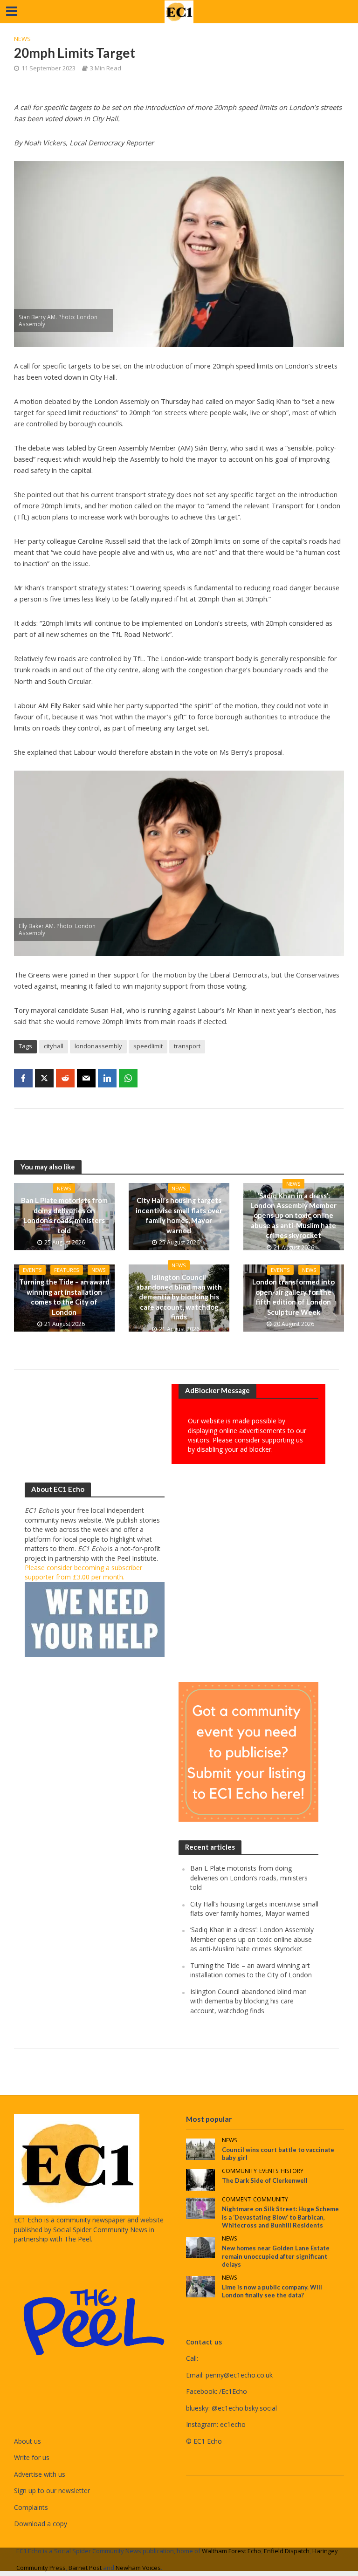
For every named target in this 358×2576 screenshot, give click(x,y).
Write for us (32, 2457)
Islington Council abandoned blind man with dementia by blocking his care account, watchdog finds (179, 1297)
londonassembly (98, 1046)
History (292, 2171)
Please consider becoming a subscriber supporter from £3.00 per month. (83, 1572)
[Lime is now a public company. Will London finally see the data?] (200, 2286)
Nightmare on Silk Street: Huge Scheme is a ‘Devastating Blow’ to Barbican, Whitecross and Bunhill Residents (280, 2217)
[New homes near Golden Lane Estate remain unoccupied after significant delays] (200, 2247)
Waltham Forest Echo (231, 2551)
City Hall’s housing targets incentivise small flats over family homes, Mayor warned (179, 1215)
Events (32, 1270)
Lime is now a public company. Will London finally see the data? (272, 2291)
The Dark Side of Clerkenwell (265, 2180)
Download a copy (41, 2524)
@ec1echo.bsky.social (244, 2408)
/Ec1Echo (233, 2391)
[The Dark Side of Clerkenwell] (200, 2179)
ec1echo (233, 2424)
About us (28, 2441)
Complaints (31, 2507)
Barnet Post (85, 2568)
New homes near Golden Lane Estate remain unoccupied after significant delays (276, 2256)
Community (239, 2171)
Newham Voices (138, 2568)
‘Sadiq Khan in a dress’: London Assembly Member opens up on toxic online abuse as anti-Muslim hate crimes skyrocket (293, 1216)
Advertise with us (40, 2474)
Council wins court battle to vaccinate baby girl (278, 2154)
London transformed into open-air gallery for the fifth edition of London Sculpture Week (293, 1297)
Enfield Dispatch (287, 2551)
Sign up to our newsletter (52, 2491)
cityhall (54, 1046)
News (22, 39)
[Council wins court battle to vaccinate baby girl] (200, 2149)
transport (187, 1046)
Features (67, 1270)
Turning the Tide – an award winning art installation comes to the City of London (64, 1297)
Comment (236, 2200)
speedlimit (148, 1046)
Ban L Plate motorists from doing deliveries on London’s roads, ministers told (64, 1215)
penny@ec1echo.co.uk (239, 2375)
